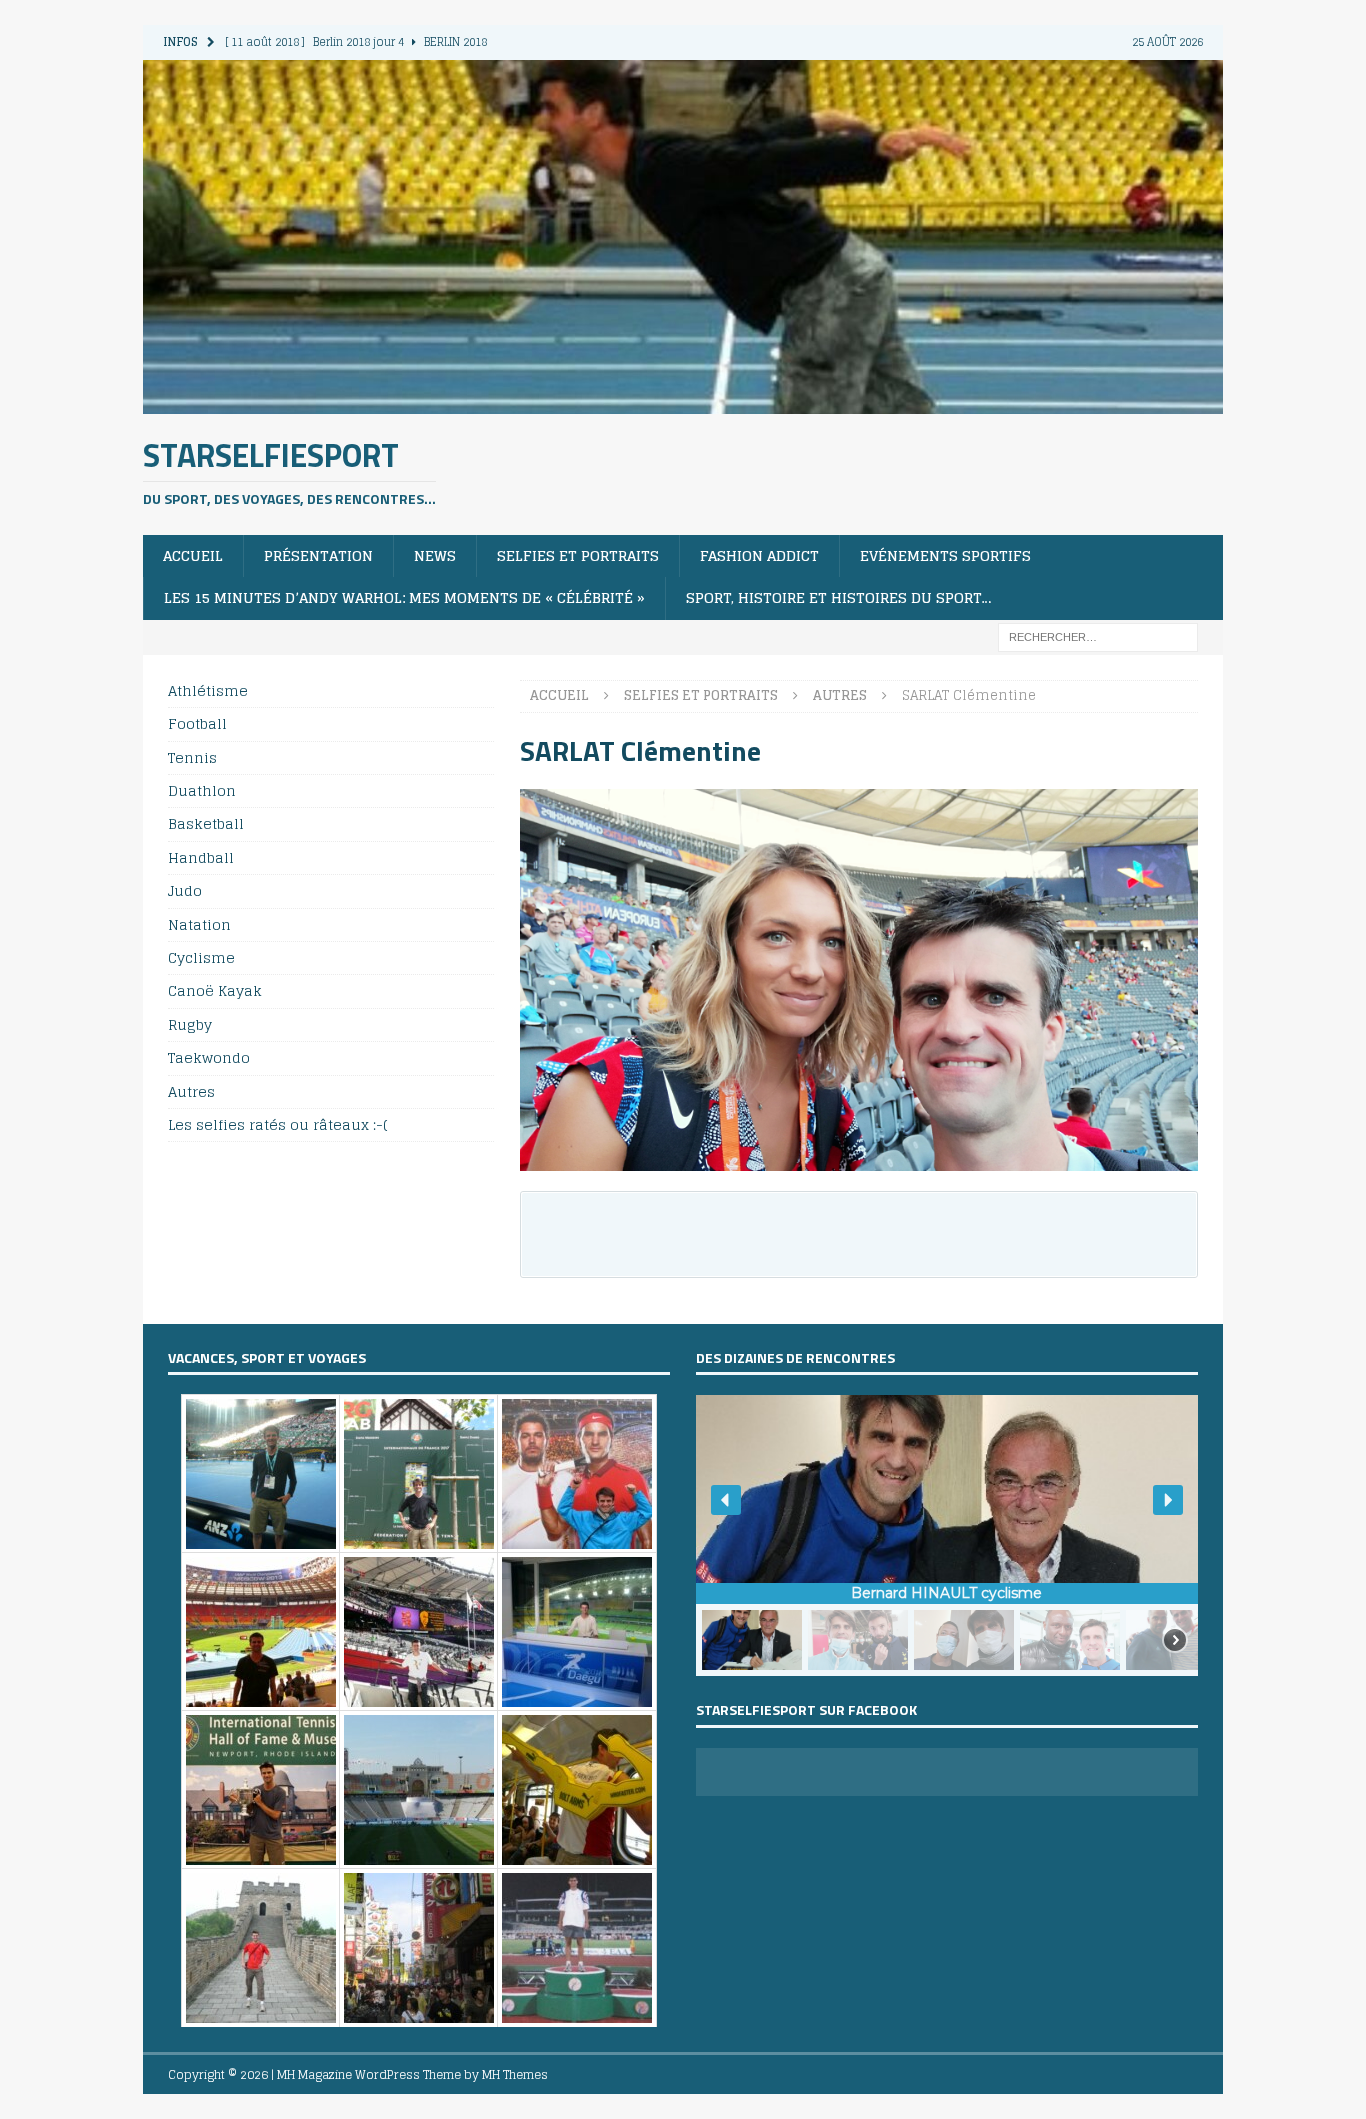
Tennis (192, 757)
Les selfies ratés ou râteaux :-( (277, 1124)
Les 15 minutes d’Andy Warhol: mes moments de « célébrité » (404, 597)
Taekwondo (209, 1057)
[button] (726, 1500)
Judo (185, 890)
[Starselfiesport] (683, 401)
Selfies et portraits (578, 555)
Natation (199, 924)
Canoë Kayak (215, 990)
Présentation (318, 555)
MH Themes (515, 2074)
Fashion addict (759, 555)
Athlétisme (208, 691)
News (435, 555)
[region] (947, 1535)
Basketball (206, 823)
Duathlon (202, 790)
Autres (191, 1091)
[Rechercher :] (1098, 635)
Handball (201, 857)
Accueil (193, 555)
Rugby (190, 1024)
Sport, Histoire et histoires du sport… (839, 597)
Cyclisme (201, 957)
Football (197, 723)
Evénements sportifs (945, 555)
